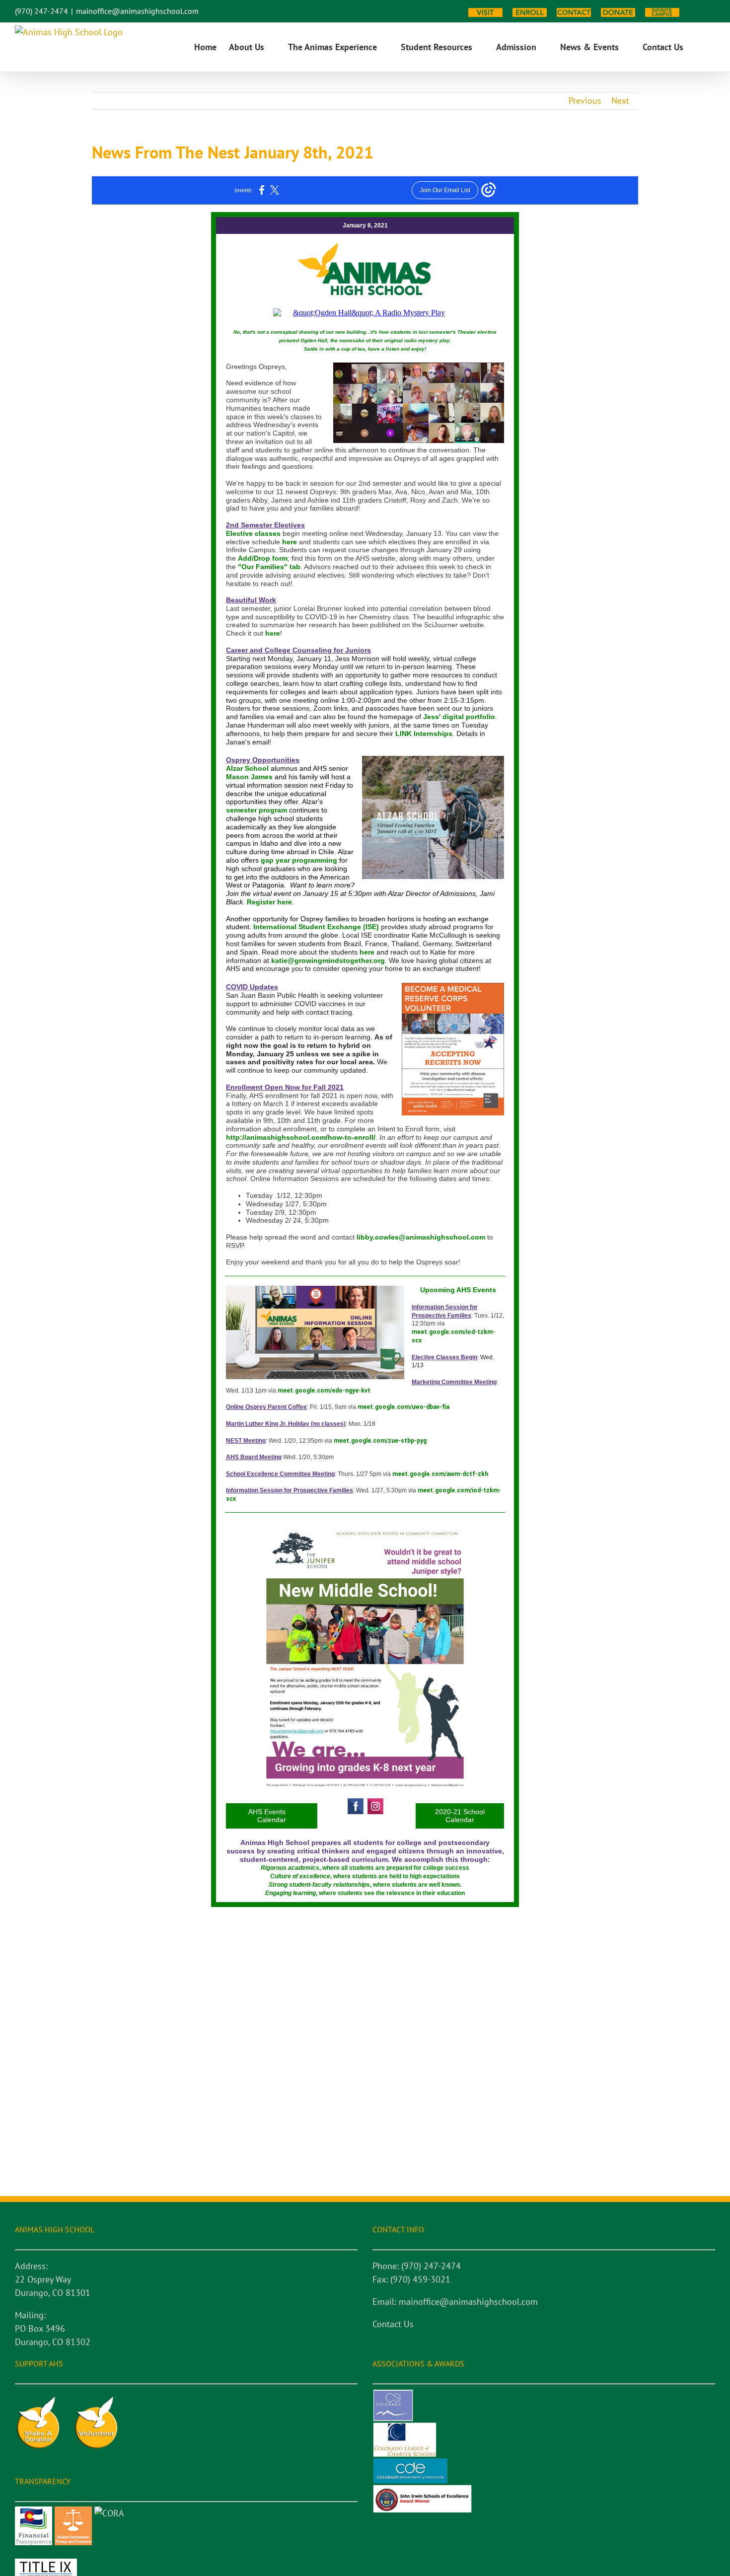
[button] (699, 47)
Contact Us (393, 2324)
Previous (585, 101)
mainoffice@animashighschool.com (137, 11)
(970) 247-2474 (41, 11)
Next (620, 101)
